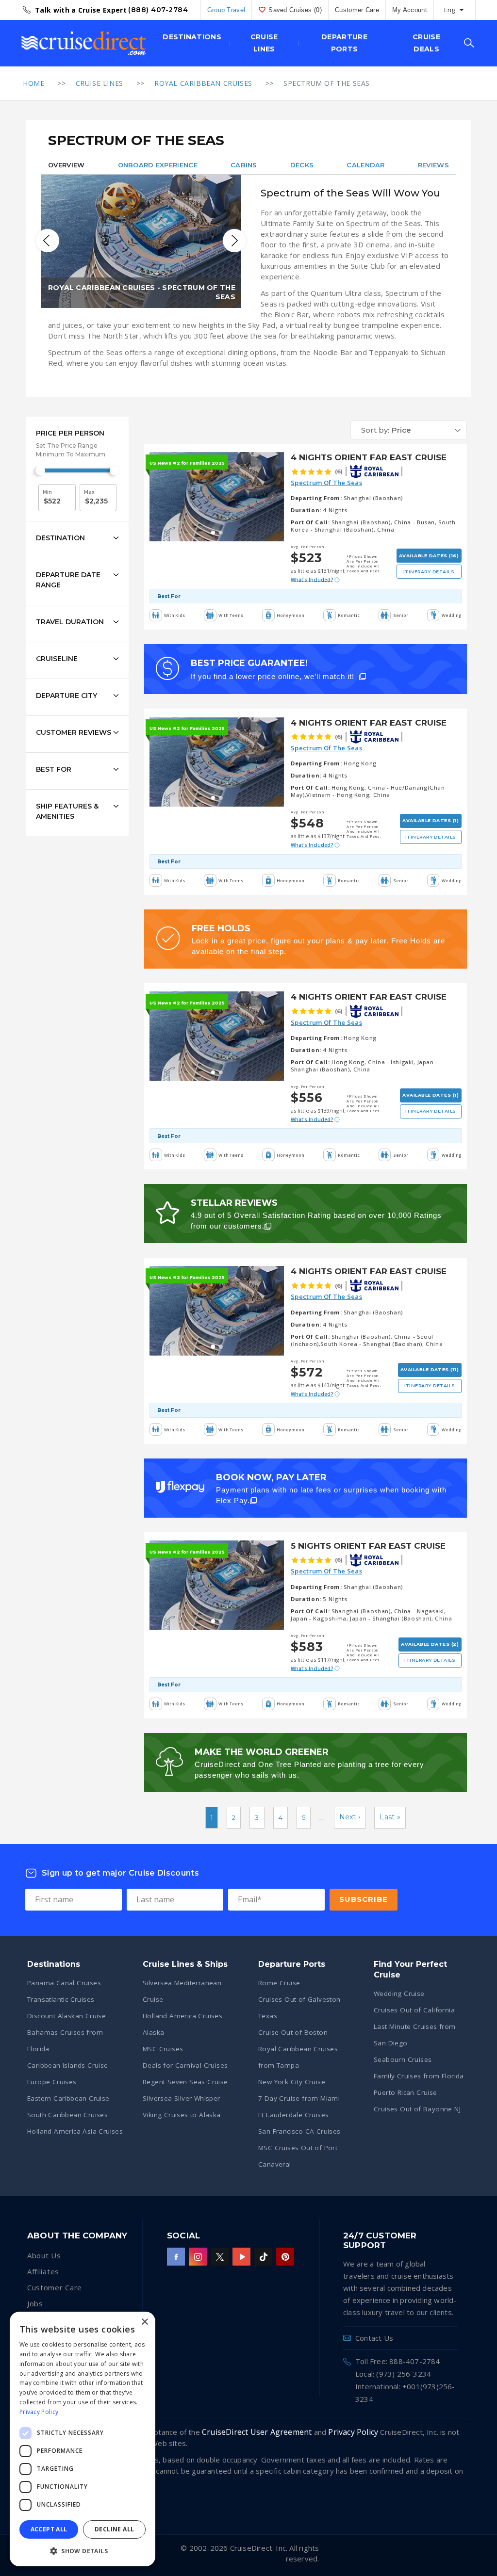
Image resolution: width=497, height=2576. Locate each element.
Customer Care (357, 10)
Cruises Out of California (414, 2010)
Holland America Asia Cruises (75, 2131)
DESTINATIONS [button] (192, 37)
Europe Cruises (52, 2082)
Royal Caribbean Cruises (203, 83)
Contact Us (374, 2338)
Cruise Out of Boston (293, 2032)
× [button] (144, 2322)
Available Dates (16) (429, 556)
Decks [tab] (302, 165)
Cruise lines (99, 83)
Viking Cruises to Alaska (182, 2115)
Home (33, 83)
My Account (410, 10)
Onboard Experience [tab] (158, 165)
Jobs (35, 2303)
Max (89, 492)
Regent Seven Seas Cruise (185, 2082)
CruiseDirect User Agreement (257, 2432)
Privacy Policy (353, 2432)
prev (48, 241)
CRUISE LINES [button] (264, 43)
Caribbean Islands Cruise (68, 2065)
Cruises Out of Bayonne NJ (417, 2109)
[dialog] (83, 2439)
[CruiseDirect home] (84, 43)
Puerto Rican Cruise (406, 2092)
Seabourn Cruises (403, 2059)
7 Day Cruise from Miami (299, 2098)
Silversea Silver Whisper (182, 2098)
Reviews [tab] (433, 165)
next (234, 241)
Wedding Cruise (399, 1993)
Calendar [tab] (365, 165)
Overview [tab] (66, 165)
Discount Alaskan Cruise (66, 2016)
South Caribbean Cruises (67, 2115)
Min (47, 492)
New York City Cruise (292, 2082)
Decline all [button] (114, 2529)
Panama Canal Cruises (64, 1983)
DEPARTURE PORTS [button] (344, 43)
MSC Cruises (163, 2049)
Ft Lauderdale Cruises (293, 2115)
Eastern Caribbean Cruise (68, 2098)
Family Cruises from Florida (419, 2076)
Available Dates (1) (431, 820)
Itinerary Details (429, 572)
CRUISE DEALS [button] (426, 43)
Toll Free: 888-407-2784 (398, 2361)
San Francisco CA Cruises (299, 2131)
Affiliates (43, 2271)
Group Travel (226, 10)
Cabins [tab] (244, 165)
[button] (409, 430)
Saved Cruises (295, 10)
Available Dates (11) (430, 1369)
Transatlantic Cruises (61, 1999)
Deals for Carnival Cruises (185, 2065)
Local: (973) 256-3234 (393, 2374)
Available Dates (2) (430, 1644)
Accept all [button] (49, 2529)
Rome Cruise (279, 1983)
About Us (44, 2255)
